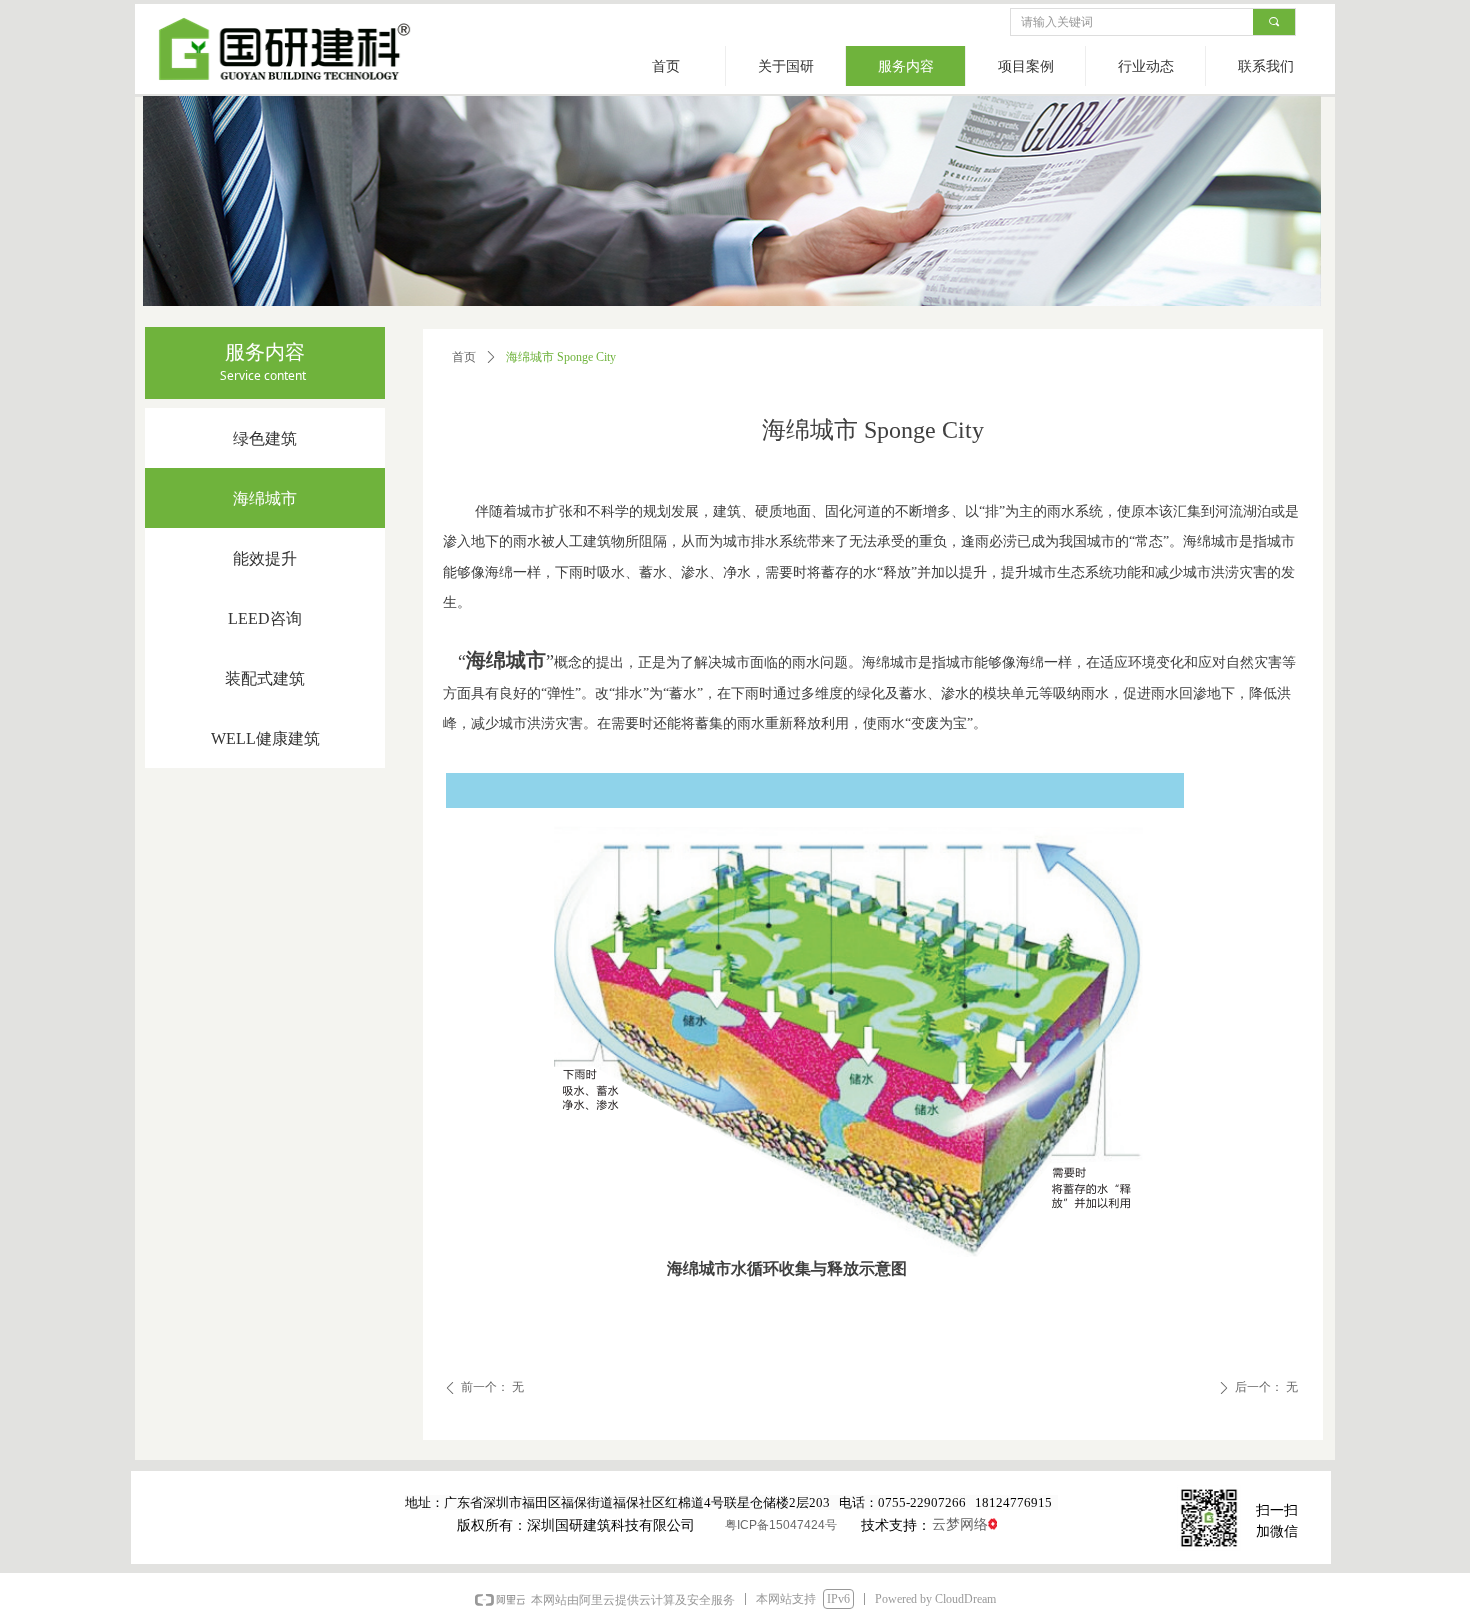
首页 (464, 357)
